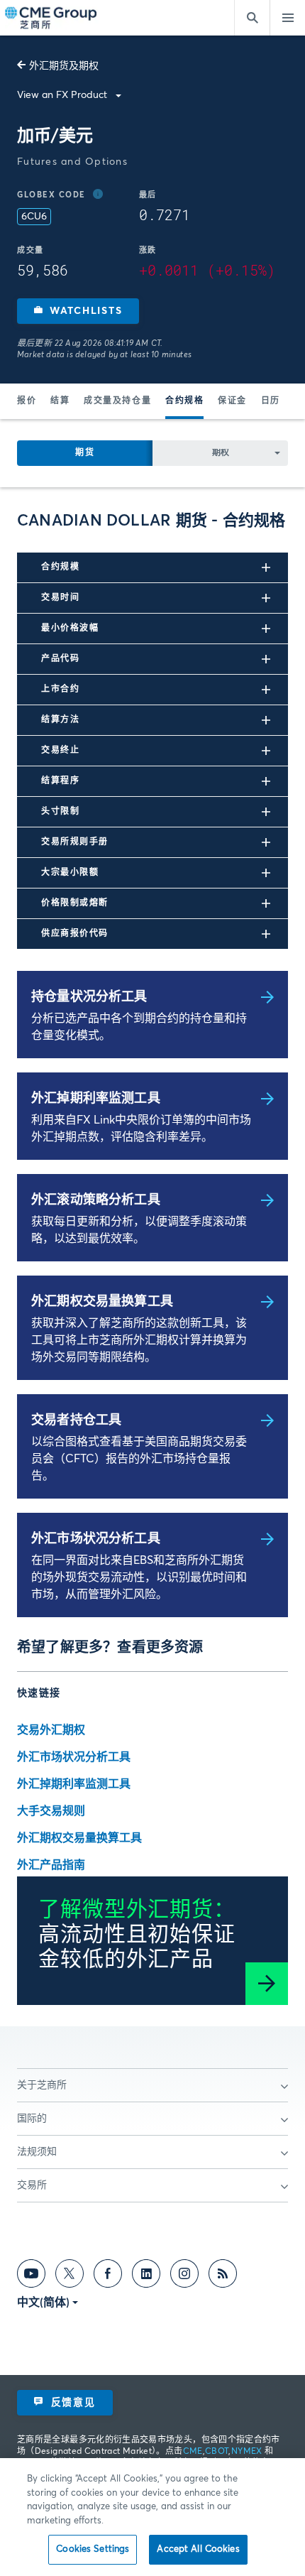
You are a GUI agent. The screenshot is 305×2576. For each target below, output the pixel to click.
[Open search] (252, 18)
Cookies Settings (93, 2549)
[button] (78, 311)
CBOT (217, 2452)
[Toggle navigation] (287, 18)
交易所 (32, 2185)
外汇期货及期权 (64, 66)
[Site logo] (52, 18)
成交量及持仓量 (117, 401)
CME (193, 2452)
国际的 (32, 2119)
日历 (271, 401)
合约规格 (184, 401)
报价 (27, 401)
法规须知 (37, 2152)
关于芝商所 (42, 2085)
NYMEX (247, 2452)
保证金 (232, 401)
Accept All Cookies (198, 2549)
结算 (60, 401)
